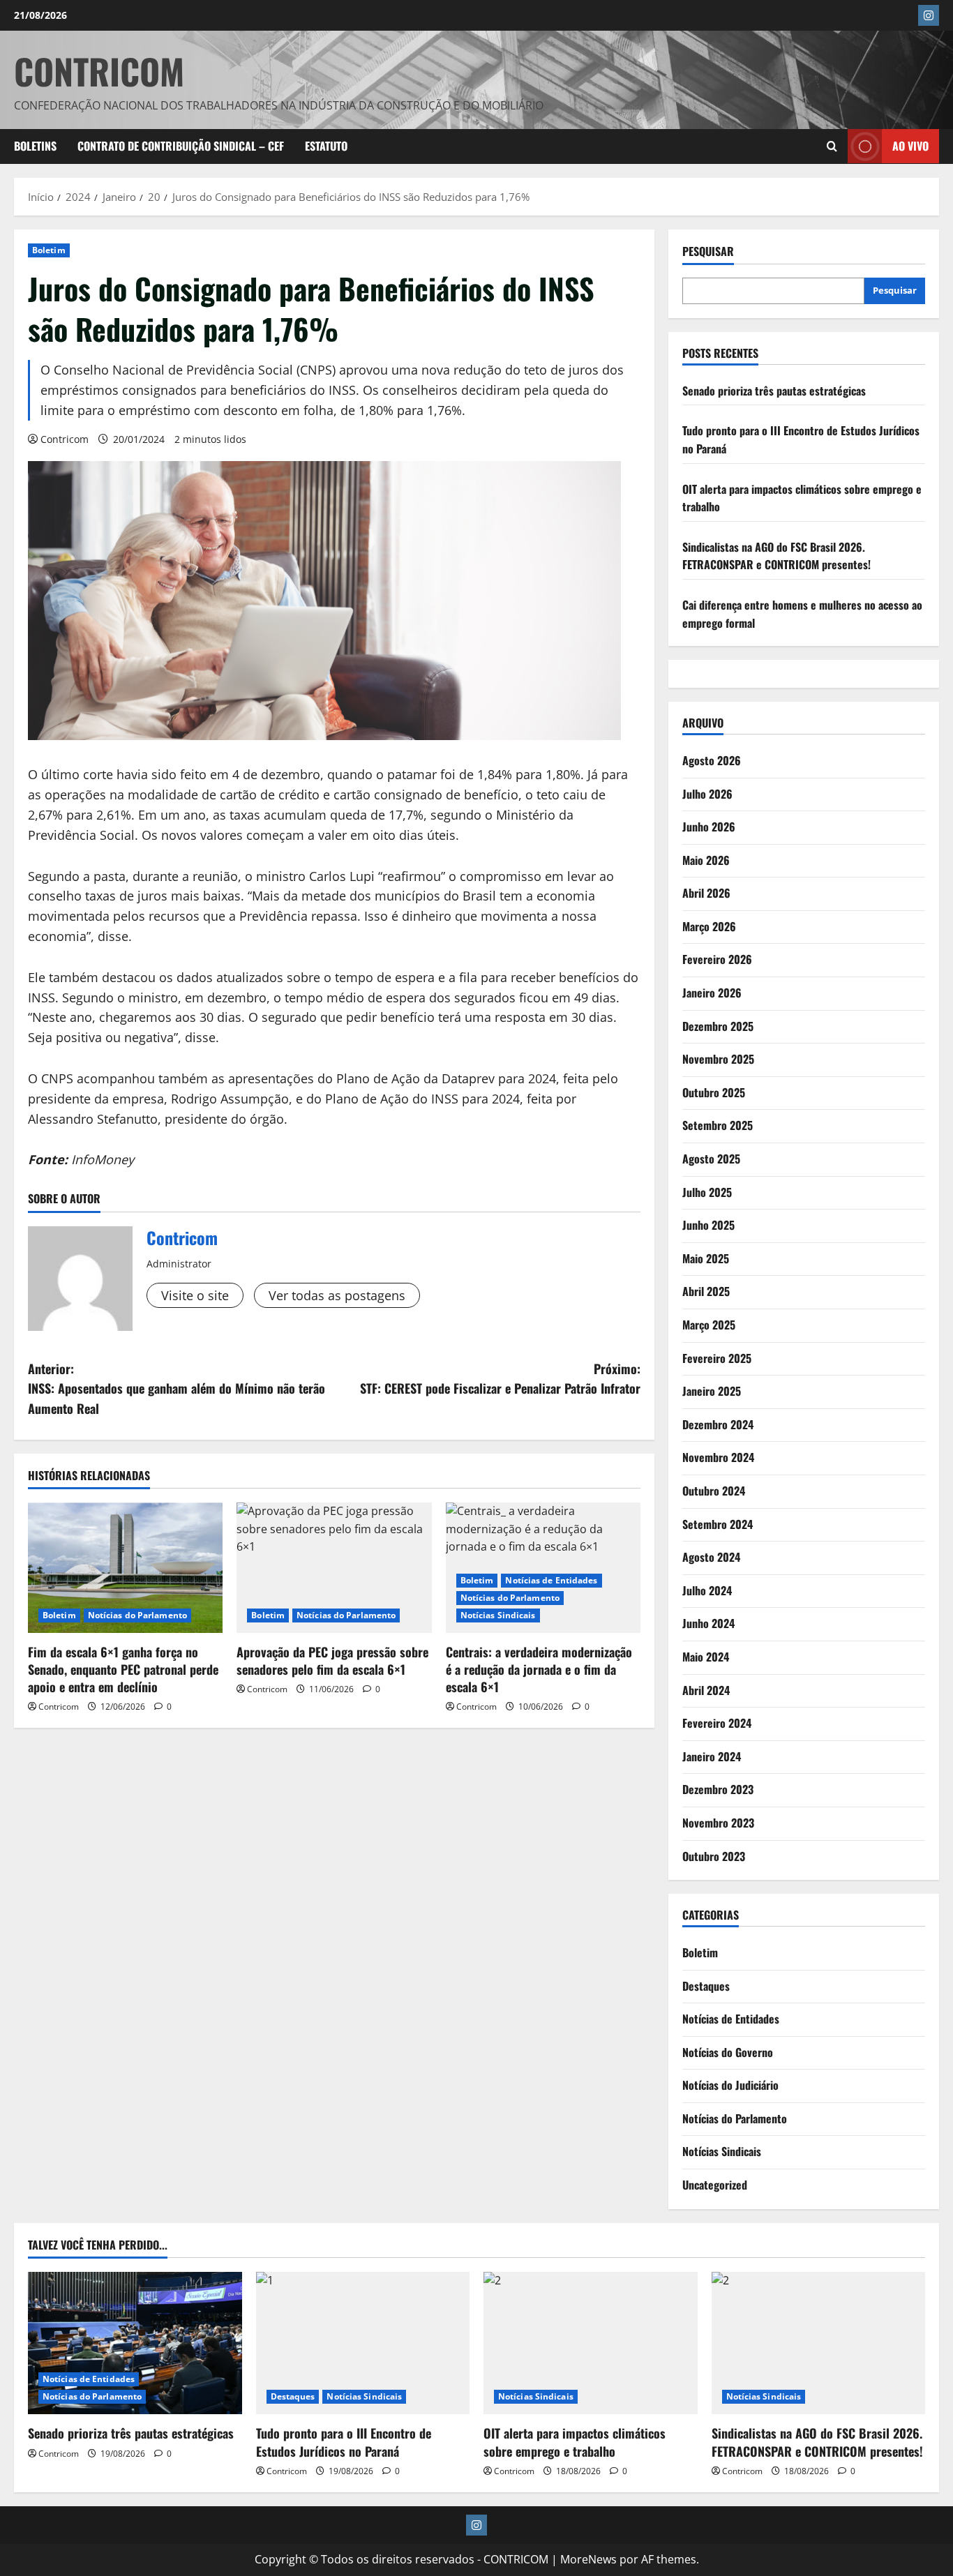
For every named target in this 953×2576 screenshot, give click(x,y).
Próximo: (500, 1379)
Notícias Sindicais (498, 1615)
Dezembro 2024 (718, 1424)
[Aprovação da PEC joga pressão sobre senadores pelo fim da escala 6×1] (334, 1567)
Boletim (49, 250)
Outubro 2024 (714, 1491)
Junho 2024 (708, 1623)
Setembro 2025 (718, 1125)
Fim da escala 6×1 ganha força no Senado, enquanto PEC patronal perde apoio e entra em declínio (123, 1669)
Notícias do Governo (728, 2052)
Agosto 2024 (711, 1557)
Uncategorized (715, 2185)
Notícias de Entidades (551, 1580)
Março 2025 (709, 1325)
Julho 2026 (707, 794)
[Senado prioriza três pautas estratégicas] (135, 2343)
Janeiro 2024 (712, 1756)
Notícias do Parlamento (137, 1615)
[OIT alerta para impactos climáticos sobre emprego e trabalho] (591, 2343)
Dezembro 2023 (718, 1789)
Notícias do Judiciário (730, 2085)
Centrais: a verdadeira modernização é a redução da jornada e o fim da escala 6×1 (539, 1669)
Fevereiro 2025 (717, 1358)
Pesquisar (708, 251)
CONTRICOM (99, 70)
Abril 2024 (706, 1690)
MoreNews (588, 2559)
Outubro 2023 (714, 1856)
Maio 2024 (706, 1657)
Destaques (706, 1986)
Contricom (65, 439)
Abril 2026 (706, 893)
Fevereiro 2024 (717, 1723)
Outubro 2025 (714, 1092)
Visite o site (195, 1295)
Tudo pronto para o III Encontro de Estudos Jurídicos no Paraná (344, 2442)
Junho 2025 (708, 1225)
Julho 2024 (707, 1590)
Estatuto (326, 146)
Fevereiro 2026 (717, 959)
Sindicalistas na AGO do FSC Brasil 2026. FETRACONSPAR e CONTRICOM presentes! (776, 556)
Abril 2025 (706, 1291)
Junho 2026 (709, 827)
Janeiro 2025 (712, 1391)
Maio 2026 (706, 860)
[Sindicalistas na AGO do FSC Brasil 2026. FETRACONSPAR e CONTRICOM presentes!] (819, 2343)
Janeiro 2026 (712, 993)
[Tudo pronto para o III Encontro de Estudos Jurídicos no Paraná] (363, 2343)
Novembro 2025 (718, 1059)
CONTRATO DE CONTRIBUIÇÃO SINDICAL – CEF (181, 146)
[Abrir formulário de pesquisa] (832, 146)
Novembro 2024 (718, 1457)
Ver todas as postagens (337, 1295)
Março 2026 (709, 926)
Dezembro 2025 (718, 1026)
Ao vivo (910, 146)
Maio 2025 (706, 1258)
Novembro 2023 (718, 1823)
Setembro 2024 (718, 1524)
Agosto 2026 (712, 760)
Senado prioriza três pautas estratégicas (774, 391)
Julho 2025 (707, 1192)
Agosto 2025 (711, 1159)
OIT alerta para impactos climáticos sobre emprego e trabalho (575, 2442)
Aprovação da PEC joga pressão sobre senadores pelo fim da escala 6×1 (332, 1660)
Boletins (35, 146)
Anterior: (177, 1389)
